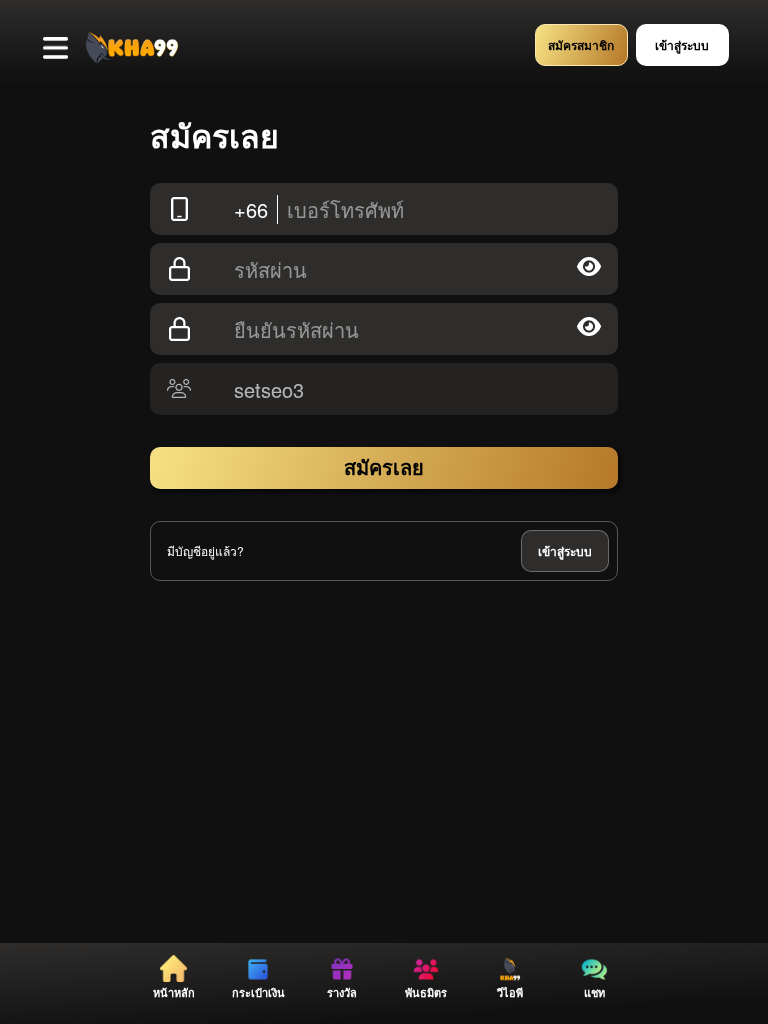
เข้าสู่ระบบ (565, 551)
